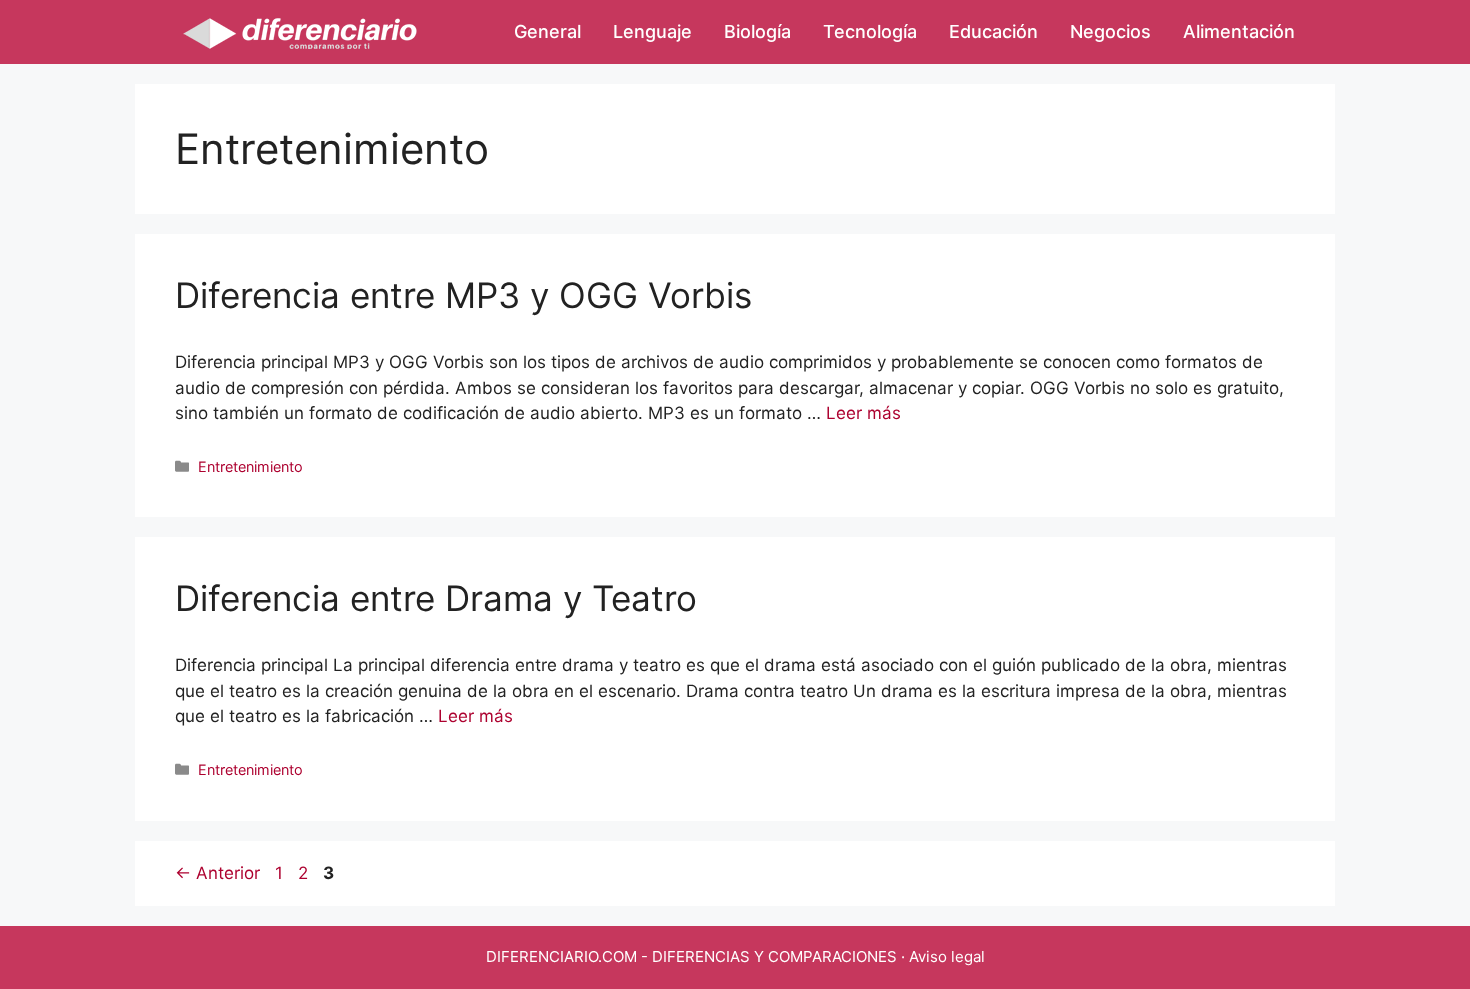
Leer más (863, 413)
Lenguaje (652, 31)
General (547, 31)
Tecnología (870, 31)
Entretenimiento (250, 466)
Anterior (217, 873)
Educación (993, 31)
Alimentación (1239, 31)
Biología (757, 31)
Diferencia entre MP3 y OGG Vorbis (463, 295)
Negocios (1110, 31)
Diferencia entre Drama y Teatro (436, 598)
